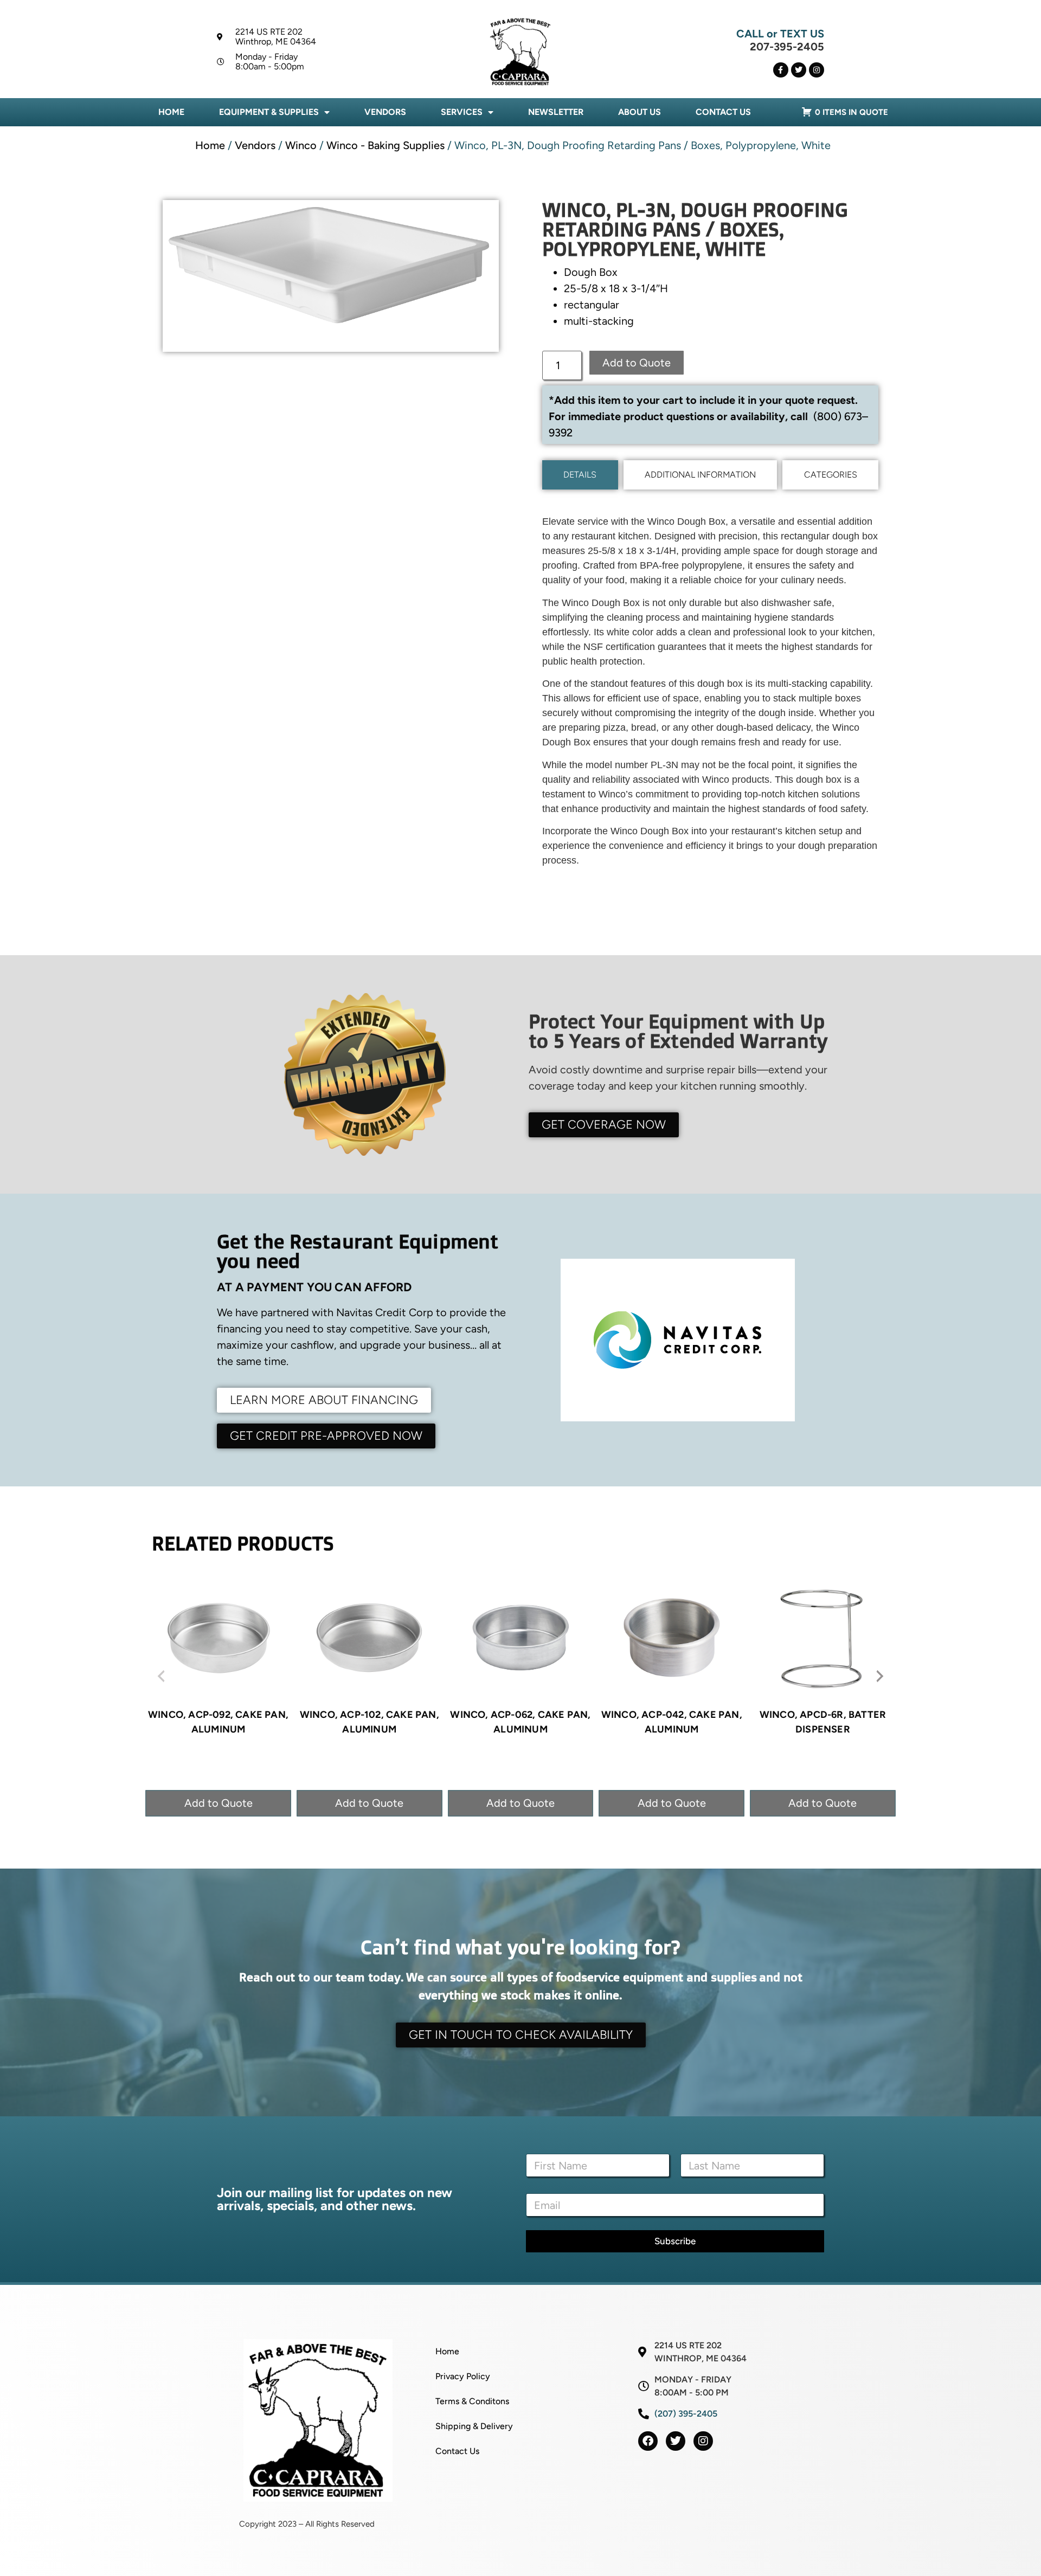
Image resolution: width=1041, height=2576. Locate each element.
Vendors (385, 112)
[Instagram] (817, 70)
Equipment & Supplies (269, 112)
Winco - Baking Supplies (385, 145)
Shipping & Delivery (474, 2426)
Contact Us (723, 112)
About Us (640, 112)
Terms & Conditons (472, 2401)
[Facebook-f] (781, 70)
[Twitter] (799, 70)
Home (171, 112)
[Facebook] (648, 2441)
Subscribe (675, 2241)
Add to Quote (637, 363)
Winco (301, 145)
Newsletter (556, 112)
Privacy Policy (463, 2376)
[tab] (580, 475)
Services (462, 112)
